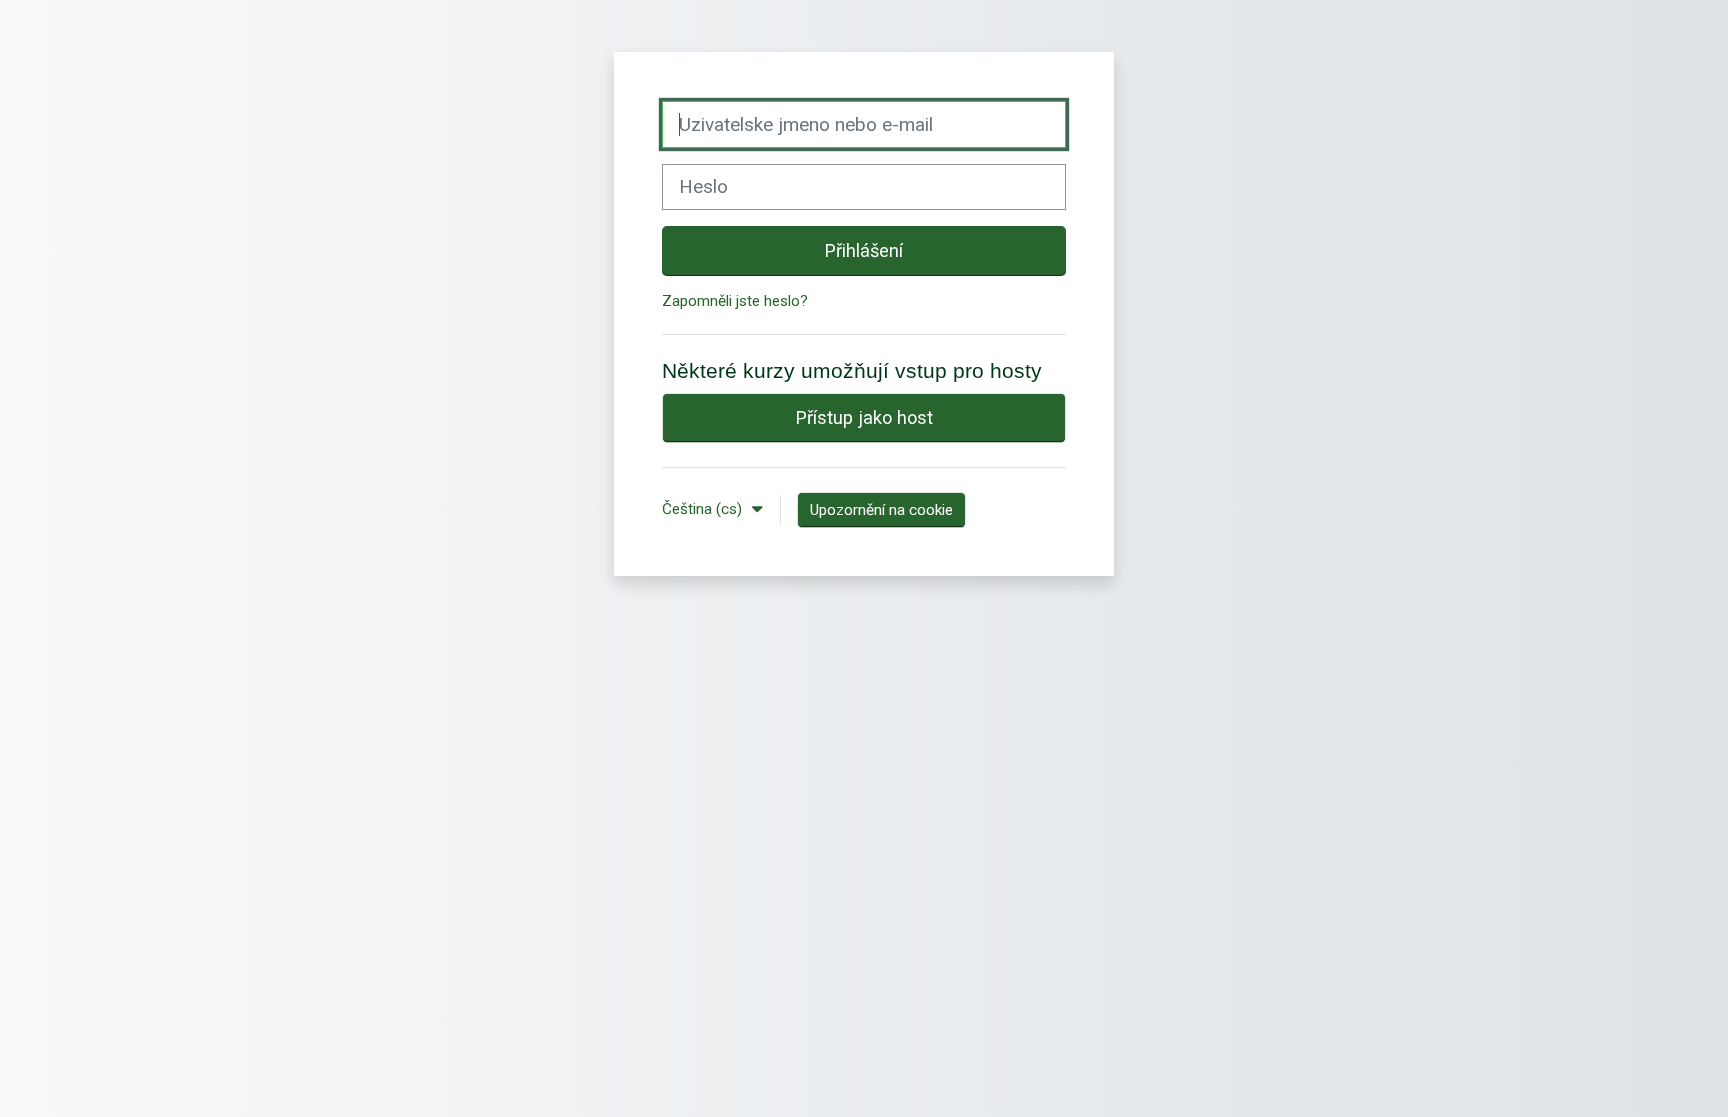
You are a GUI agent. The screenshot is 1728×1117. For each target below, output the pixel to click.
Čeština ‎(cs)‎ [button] (704, 509)
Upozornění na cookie (881, 510)
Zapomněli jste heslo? (735, 301)
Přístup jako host (864, 417)
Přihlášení (864, 250)
